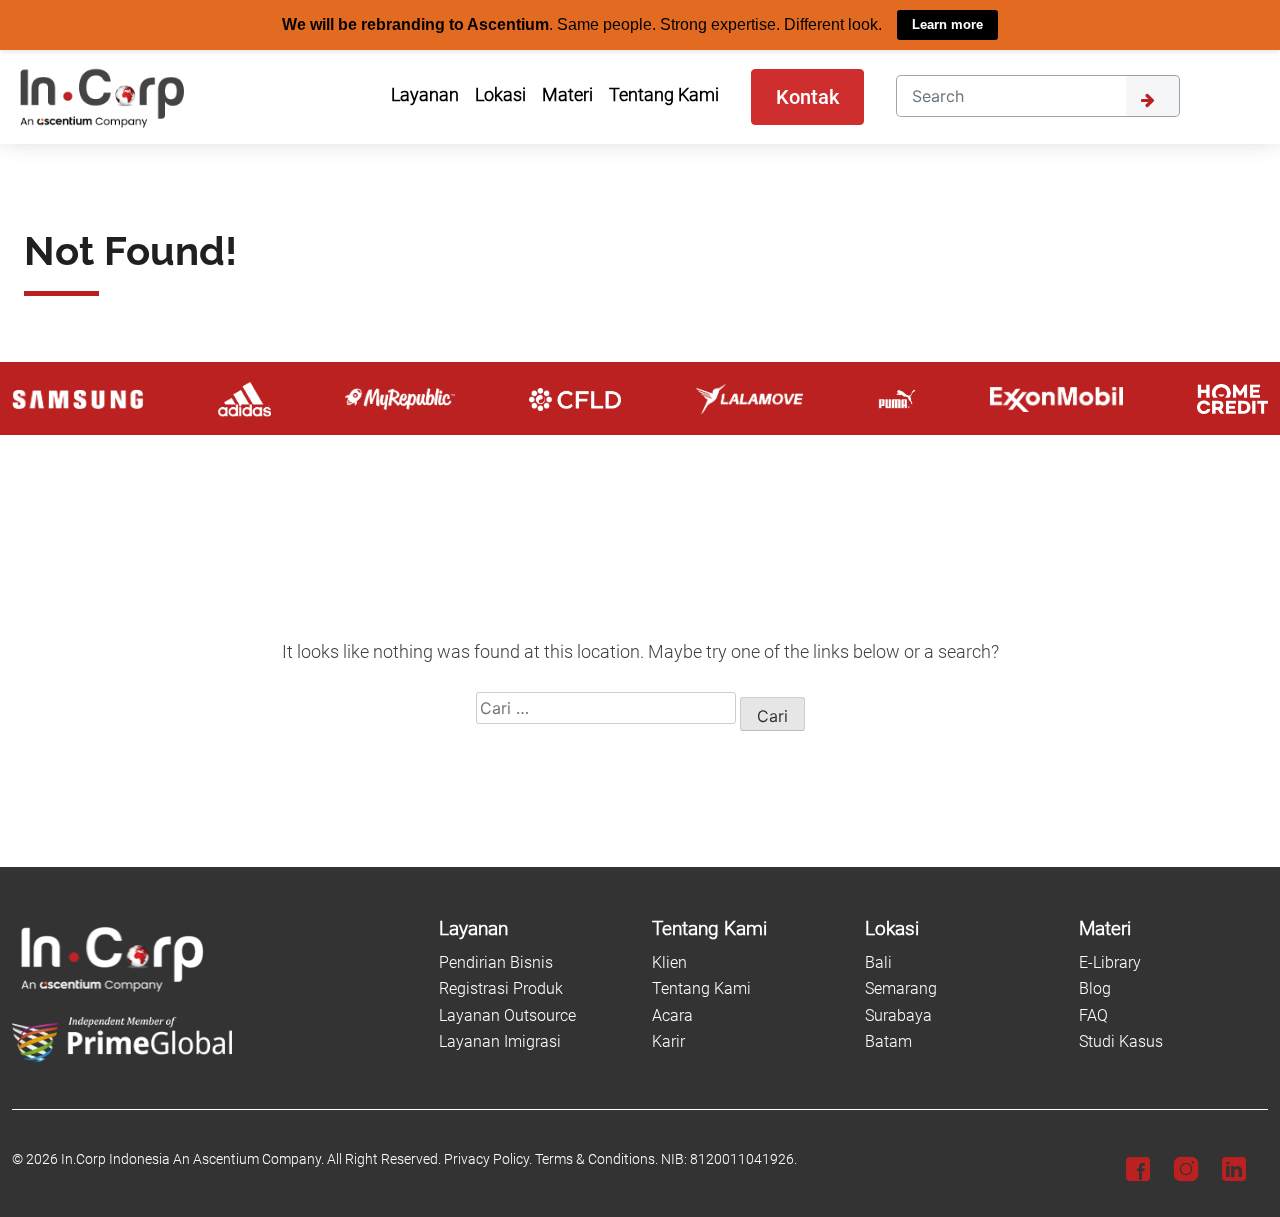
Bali (878, 962)
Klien (669, 962)
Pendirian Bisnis (496, 962)
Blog (1095, 988)
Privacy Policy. (488, 1159)
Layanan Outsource (507, 1014)
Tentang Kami (701, 988)
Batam (888, 1041)
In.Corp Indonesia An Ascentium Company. (192, 1159)
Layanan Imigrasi (500, 1041)
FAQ (1093, 1014)
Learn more (947, 24)
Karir (668, 1041)
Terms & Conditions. (596, 1159)
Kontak (807, 96)
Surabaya (898, 1014)
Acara (672, 1014)
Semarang (901, 988)
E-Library (1110, 962)
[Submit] (1153, 95)
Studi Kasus (1121, 1041)
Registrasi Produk (501, 988)
